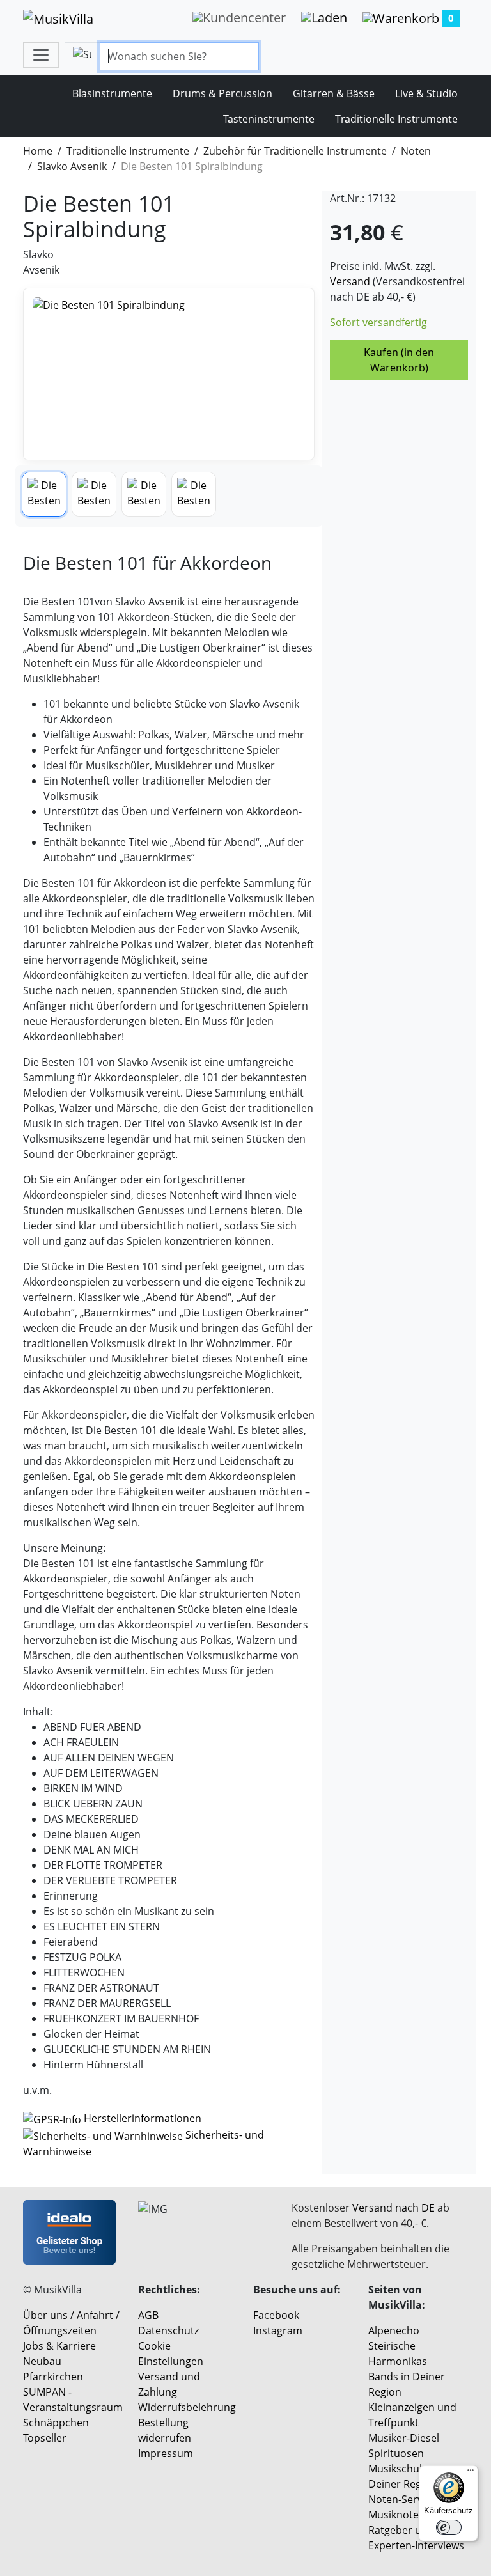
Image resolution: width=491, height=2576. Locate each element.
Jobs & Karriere (59, 2346)
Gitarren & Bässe (334, 93)
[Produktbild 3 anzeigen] (144, 494)
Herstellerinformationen (143, 2118)
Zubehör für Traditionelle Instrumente (295, 151)
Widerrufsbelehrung (187, 2407)
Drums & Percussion (222, 93)
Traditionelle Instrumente (396, 119)
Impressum (166, 2453)
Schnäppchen (56, 2423)
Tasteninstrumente (269, 119)
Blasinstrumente (112, 93)
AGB (148, 2315)
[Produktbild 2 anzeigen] (94, 494)
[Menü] (471, 2473)
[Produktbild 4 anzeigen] (194, 494)
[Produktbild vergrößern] (169, 374)
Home (38, 151)
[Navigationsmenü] (41, 55)
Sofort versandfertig (378, 322)
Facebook (276, 2315)
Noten (416, 151)
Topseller (45, 2438)
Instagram (278, 2330)
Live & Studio (426, 93)
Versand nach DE (394, 2208)
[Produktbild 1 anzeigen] (44, 494)
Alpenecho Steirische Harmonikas (398, 2346)
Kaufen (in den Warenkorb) (399, 360)
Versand (350, 281)
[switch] (449, 2527)
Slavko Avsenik (72, 166)
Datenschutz (168, 2330)
